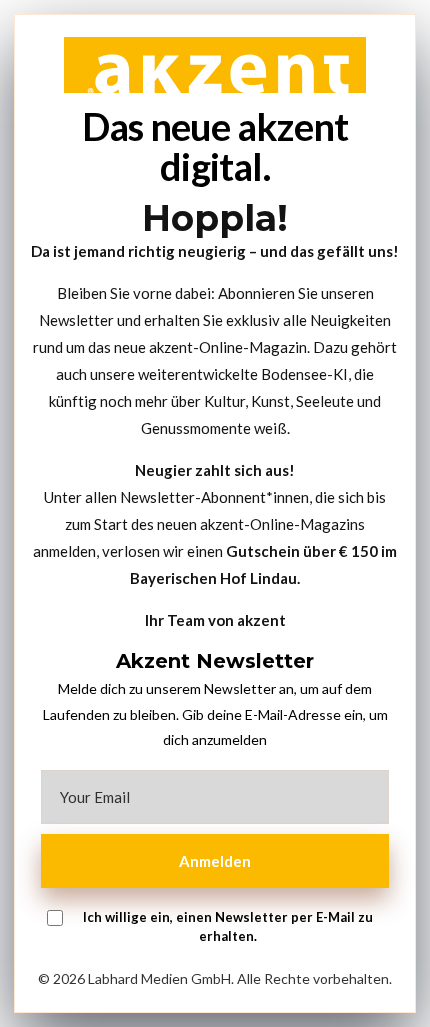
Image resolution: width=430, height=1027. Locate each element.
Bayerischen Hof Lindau (213, 578)
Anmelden (215, 861)
